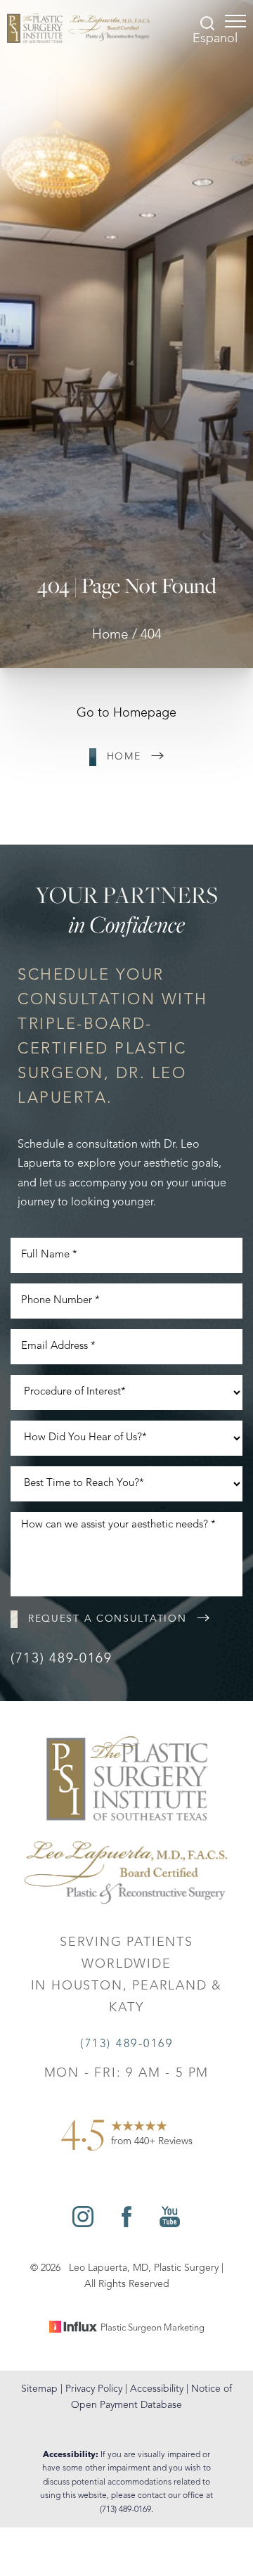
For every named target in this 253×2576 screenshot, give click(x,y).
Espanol (215, 39)
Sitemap (39, 2389)
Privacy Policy (94, 2389)
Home (110, 635)
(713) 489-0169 (61, 1659)
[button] (235, 21)
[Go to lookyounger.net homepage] (79, 28)
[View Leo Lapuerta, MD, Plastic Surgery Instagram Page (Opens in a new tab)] (83, 2224)
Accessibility (157, 2389)
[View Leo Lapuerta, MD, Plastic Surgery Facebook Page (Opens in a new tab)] (126, 2224)
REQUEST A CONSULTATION (107, 1619)
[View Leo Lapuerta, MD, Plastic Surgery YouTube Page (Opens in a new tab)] (170, 2224)
